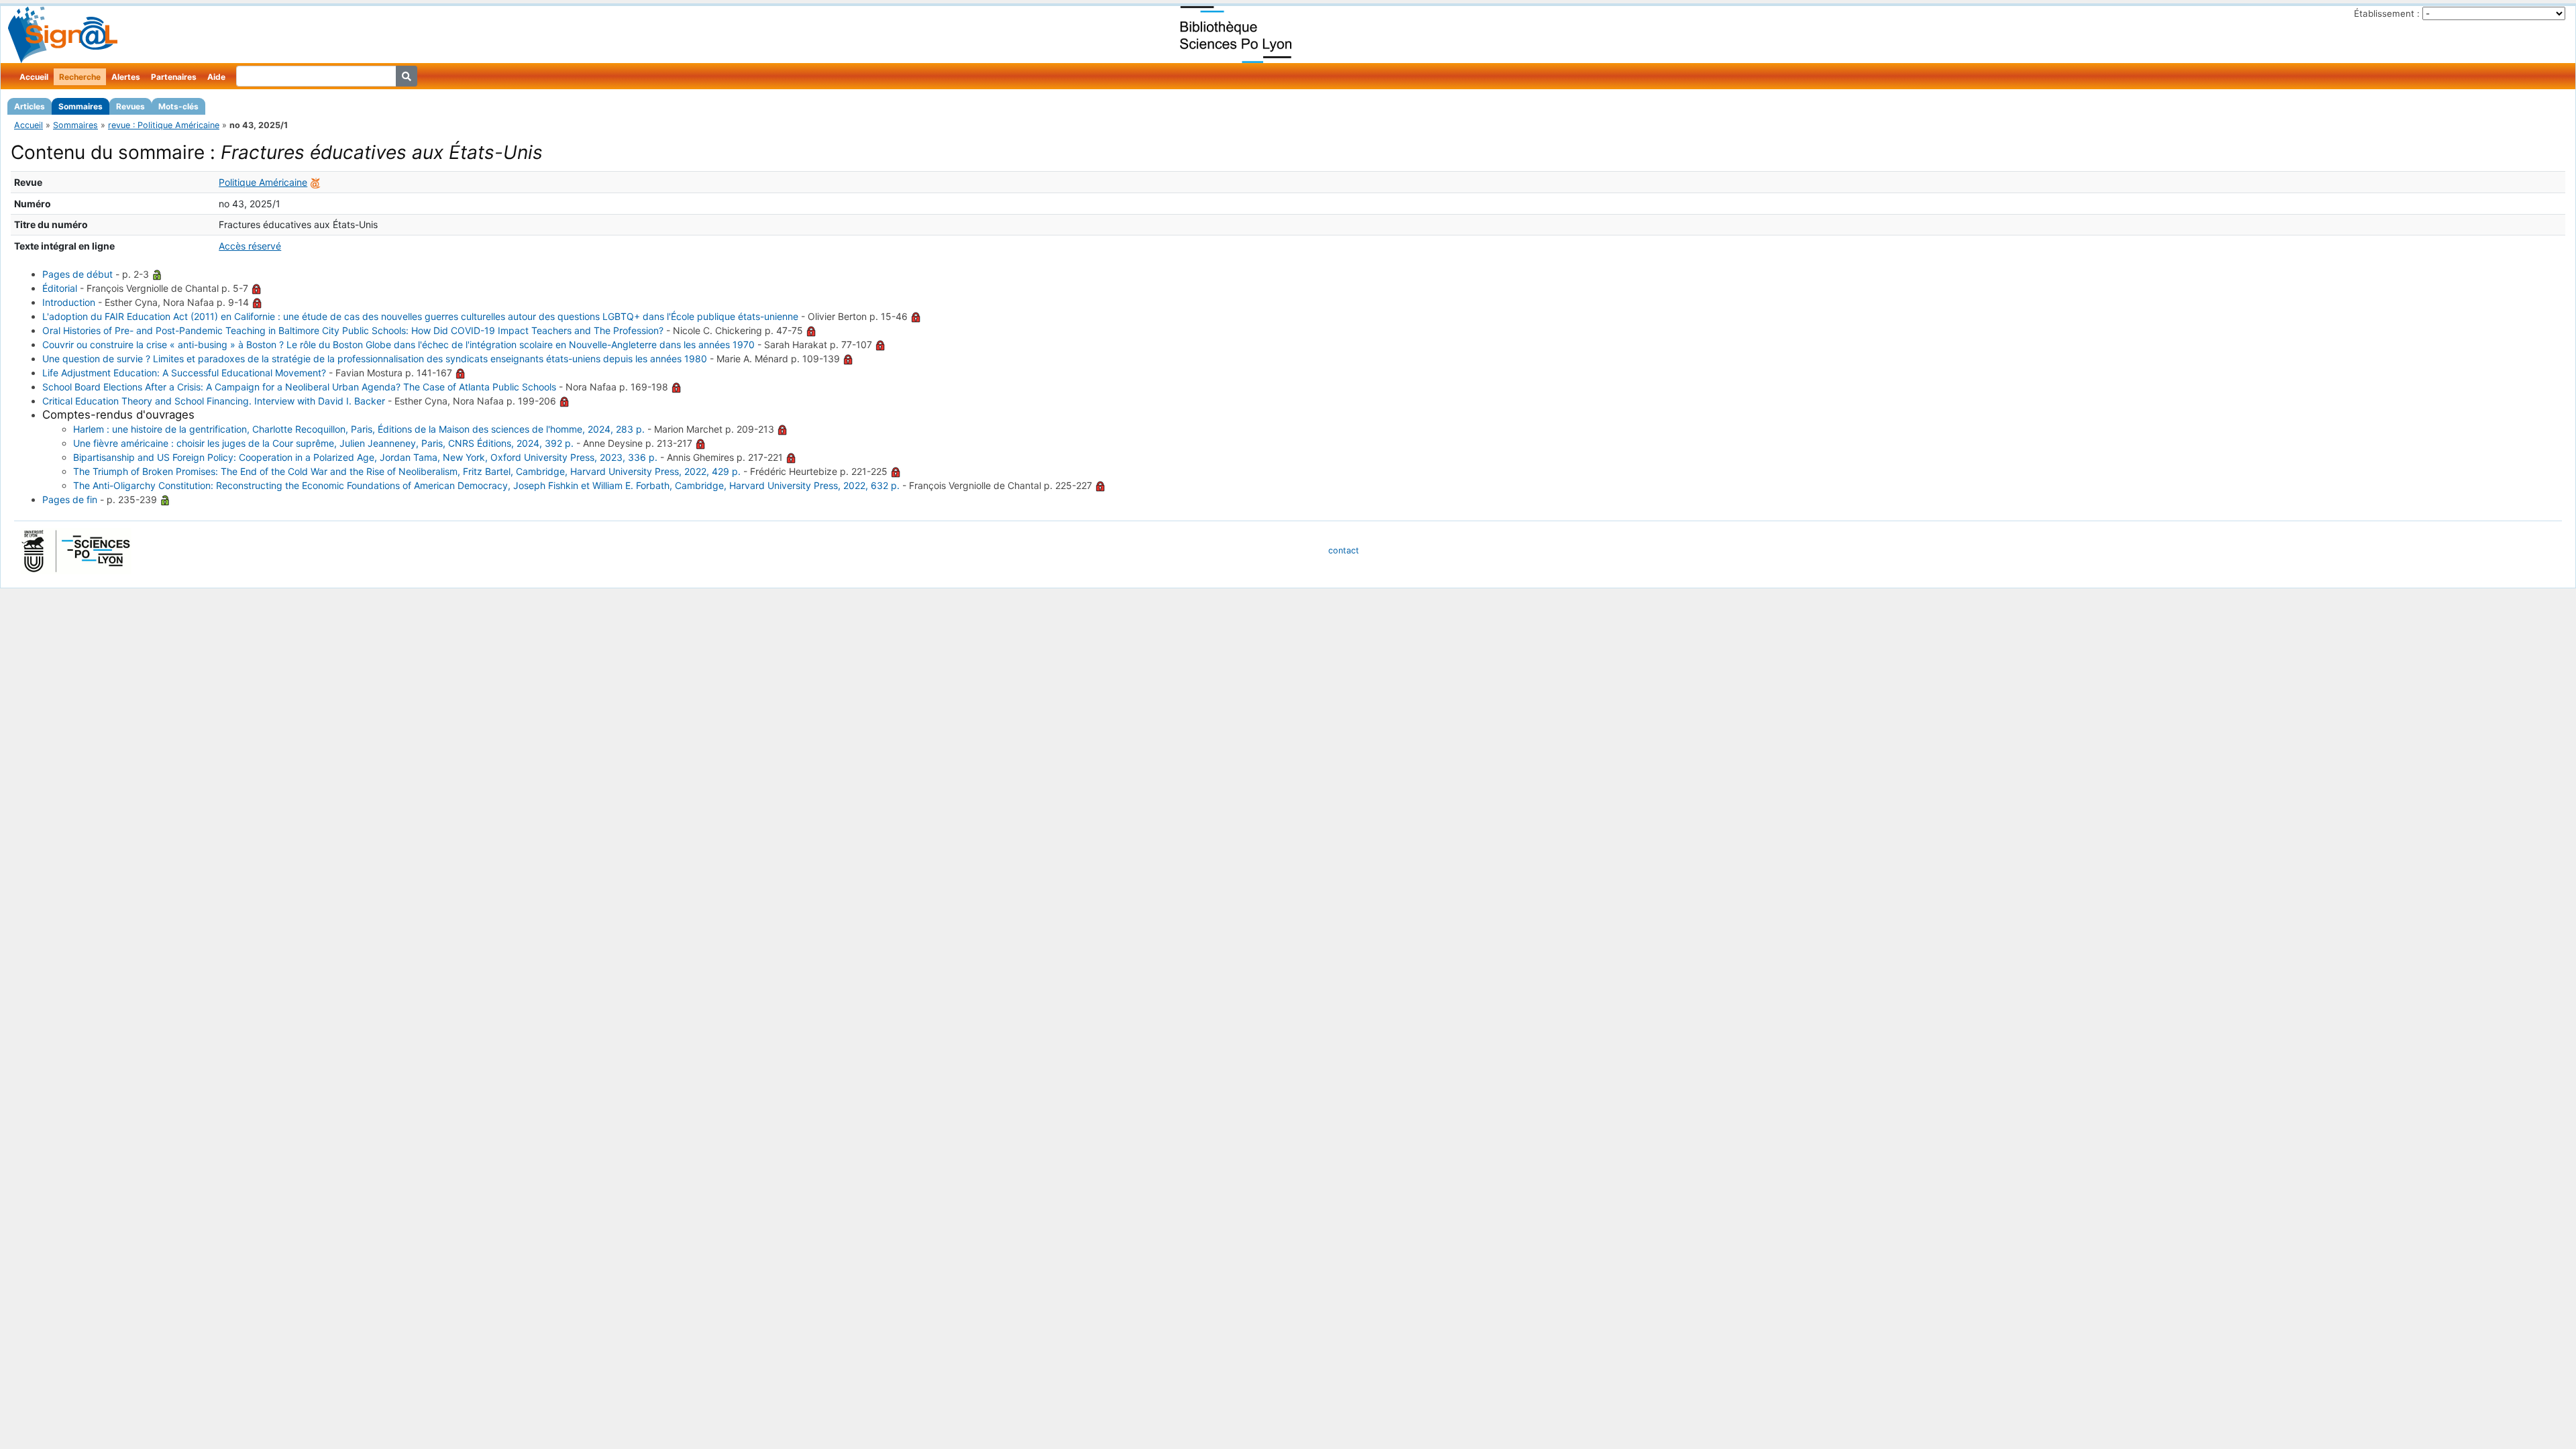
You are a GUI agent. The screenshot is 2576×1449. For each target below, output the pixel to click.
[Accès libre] (157, 274)
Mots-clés (178, 106)
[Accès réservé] (256, 288)
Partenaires (174, 77)
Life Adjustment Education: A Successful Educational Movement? (184, 373)
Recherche (80, 77)
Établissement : (2387, 13)
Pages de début (77, 274)
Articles (30, 106)
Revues (130, 106)
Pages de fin (70, 499)
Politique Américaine (263, 182)
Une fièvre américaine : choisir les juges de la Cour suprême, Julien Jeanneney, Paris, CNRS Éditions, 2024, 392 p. (323, 443)
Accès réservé (250, 246)
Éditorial (60, 288)
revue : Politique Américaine (164, 125)
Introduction (69, 302)
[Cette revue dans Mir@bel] (315, 182)
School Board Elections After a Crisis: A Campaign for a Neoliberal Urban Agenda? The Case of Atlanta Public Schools (299, 387)
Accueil (34, 77)
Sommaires (80, 106)
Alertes (126, 77)
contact (1344, 550)
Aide (216, 77)
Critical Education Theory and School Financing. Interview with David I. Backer (214, 401)
